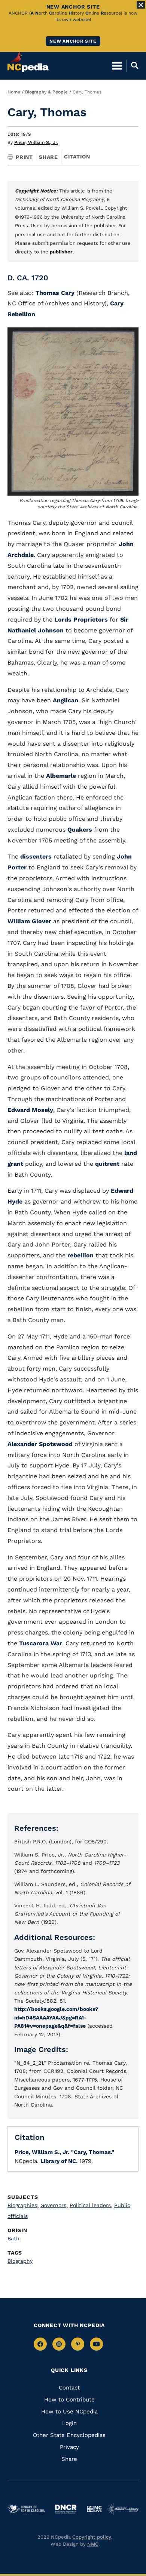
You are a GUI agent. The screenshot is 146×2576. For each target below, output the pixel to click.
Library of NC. (59, 2161)
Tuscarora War (41, 1643)
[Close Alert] (141, 5)
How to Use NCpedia (69, 2412)
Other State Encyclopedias (69, 2435)
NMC (93, 2544)
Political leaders (91, 2205)
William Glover (29, 921)
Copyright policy (92, 2537)
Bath (13, 2238)
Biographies (23, 2205)
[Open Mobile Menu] (117, 65)
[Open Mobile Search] (132, 65)
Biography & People (46, 92)
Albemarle (61, 776)
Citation (77, 157)
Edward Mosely (30, 1110)
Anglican (66, 700)
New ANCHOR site (73, 41)
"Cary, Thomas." (93, 2152)
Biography (20, 2261)
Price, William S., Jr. (36, 142)
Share (48, 157)
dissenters (36, 856)
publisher (61, 252)
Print (24, 157)
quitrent (107, 1164)
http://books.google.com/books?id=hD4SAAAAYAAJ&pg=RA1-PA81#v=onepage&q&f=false (56, 2017)
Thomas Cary (55, 293)
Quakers (80, 830)
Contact (69, 2388)
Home (14, 92)
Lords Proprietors (81, 620)
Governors (54, 2205)
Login (69, 2423)
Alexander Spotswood (40, 1444)
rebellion (80, 1255)
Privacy (69, 2447)
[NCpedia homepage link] (28, 62)
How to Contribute (69, 2400)
